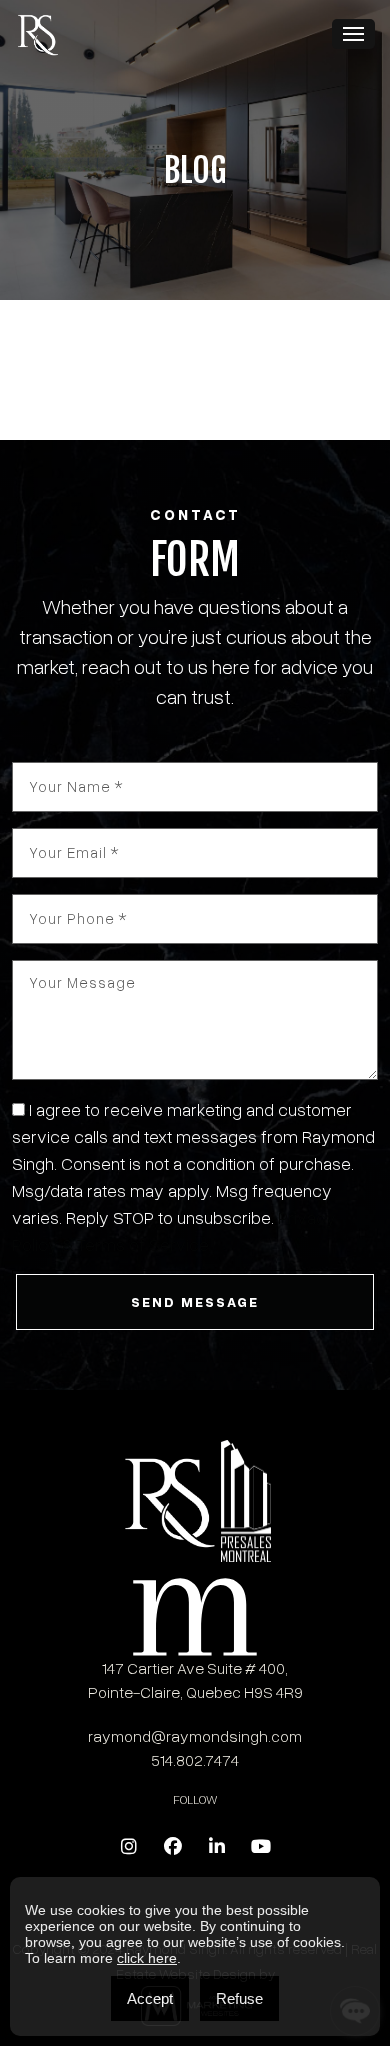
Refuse (239, 1998)
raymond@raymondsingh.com (195, 1735)
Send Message (195, 1301)
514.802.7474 (195, 1759)
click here (147, 1958)
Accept (150, 1998)
